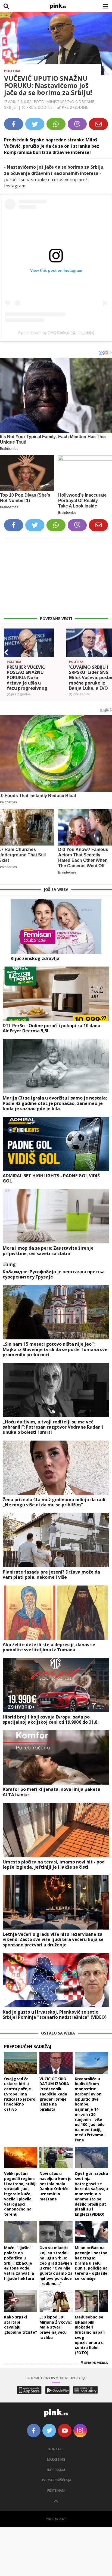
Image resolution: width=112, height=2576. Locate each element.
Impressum (56, 2470)
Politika (12, 71)
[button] (6, 652)
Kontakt (56, 2449)
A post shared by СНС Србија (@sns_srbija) (56, 333)
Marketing (56, 2459)
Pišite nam (56, 2490)
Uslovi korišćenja (56, 2480)
